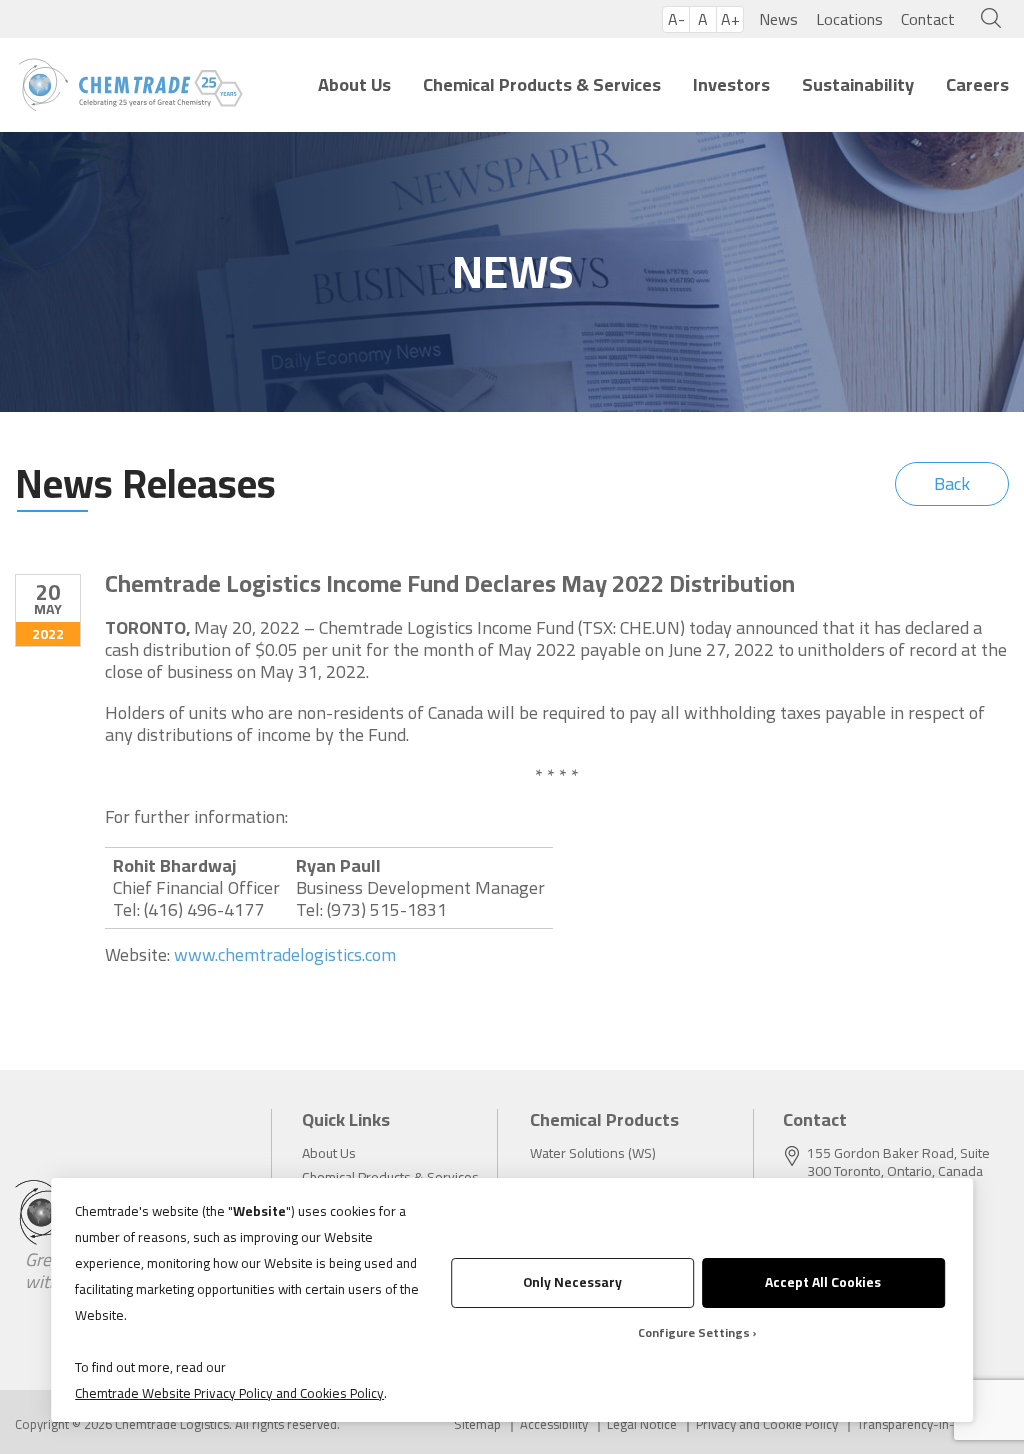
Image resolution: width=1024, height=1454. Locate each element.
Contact (928, 19)
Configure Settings (694, 1332)
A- (676, 19)
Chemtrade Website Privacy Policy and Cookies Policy (229, 1393)
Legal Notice (642, 1424)
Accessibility (554, 1424)
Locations (849, 19)
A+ (730, 19)
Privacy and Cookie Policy (767, 1424)
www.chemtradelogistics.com (285, 955)
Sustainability (858, 84)
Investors (731, 84)
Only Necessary (572, 1282)
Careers (977, 84)
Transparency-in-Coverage (933, 1424)
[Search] (986, 19)
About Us (354, 84)
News (778, 19)
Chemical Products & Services (542, 84)
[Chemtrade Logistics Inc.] (130, 85)
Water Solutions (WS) (593, 1153)
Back (952, 483)
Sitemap (477, 1424)
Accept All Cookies (823, 1282)
